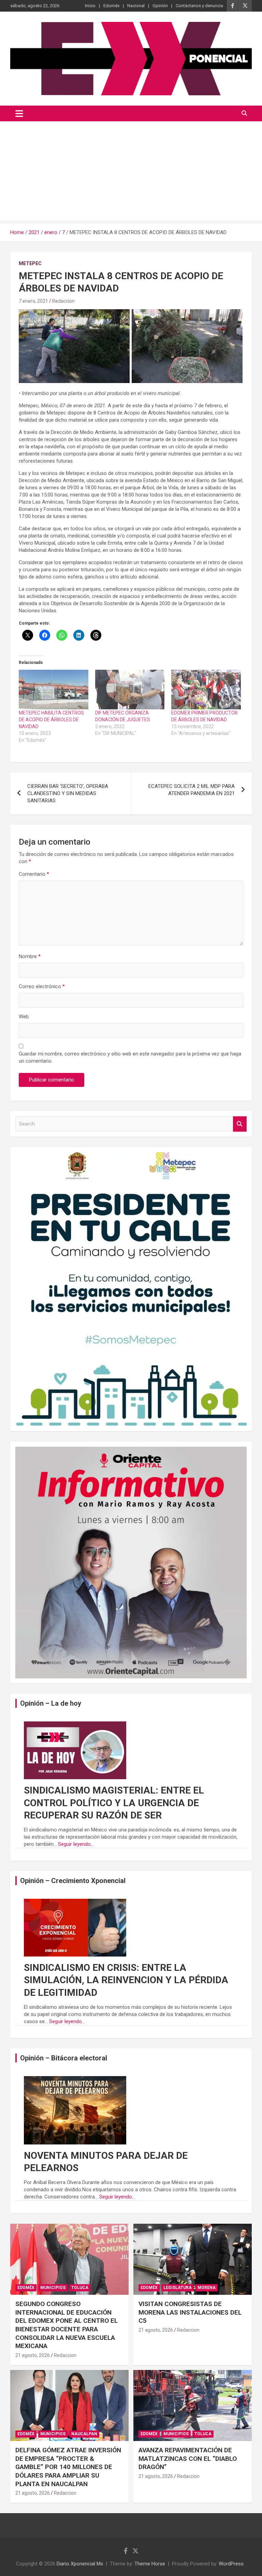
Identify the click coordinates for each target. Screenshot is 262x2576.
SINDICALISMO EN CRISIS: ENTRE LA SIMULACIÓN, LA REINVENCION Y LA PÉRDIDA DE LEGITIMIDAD (126, 1980)
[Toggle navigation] (19, 113)
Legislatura (178, 2288)
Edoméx (111, 6)
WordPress (231, 2564)
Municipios (53, 2288)
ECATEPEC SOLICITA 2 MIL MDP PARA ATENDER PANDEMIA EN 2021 (192, 790)
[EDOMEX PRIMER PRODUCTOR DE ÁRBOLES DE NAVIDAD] (206, 690)
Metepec (30, 263)
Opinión (160, 6)
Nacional (136, 6)
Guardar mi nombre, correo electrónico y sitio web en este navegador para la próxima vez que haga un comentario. (130, 1057)
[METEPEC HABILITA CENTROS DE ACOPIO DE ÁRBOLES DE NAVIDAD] (54, 690)
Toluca (80, 2288)
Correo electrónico (42, 986)
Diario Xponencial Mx (80, 2564)
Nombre (30, 956)
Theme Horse (150, 2564)
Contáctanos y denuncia (199, 6)
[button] (74, 346)
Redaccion (63, 301)
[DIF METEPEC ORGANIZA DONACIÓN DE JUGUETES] (130, 690)
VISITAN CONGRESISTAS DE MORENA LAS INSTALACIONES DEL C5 (190, 2312)
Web (24, 1017)
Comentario (34, 874)
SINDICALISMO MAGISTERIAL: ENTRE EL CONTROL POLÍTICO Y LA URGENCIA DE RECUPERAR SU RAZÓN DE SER (114, 1803)
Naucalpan (84, 2434)
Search (240, 1124)
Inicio (90, 6)
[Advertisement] (131, 173)
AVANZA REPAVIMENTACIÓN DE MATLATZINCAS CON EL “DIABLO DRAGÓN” (188, 2458)
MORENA (207, 2288)
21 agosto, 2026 (33, 2355)
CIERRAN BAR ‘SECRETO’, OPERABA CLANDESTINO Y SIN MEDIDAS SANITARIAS (68, 793)
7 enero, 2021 (33, 301)
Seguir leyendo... (76, 1844)
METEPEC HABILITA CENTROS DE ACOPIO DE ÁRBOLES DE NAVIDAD (51, 720)
